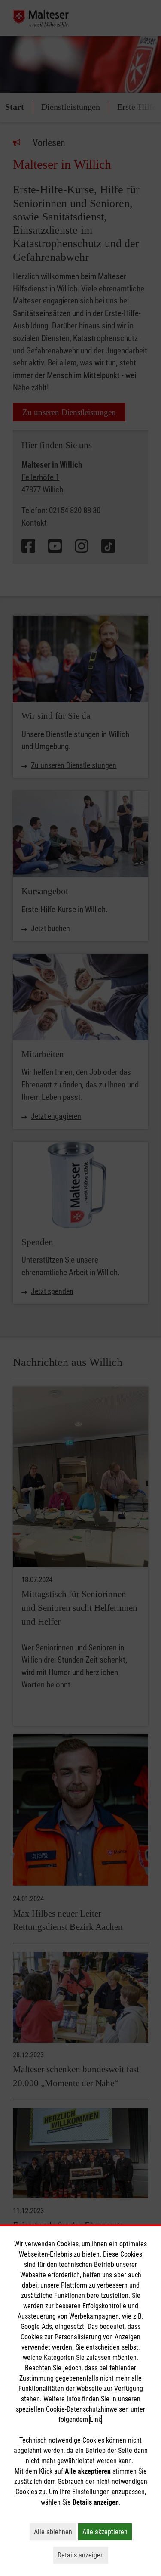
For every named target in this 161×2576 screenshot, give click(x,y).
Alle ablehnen (55, 2532)
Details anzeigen (83, 2555)
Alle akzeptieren (107, 2532)
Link (96, 2420)
